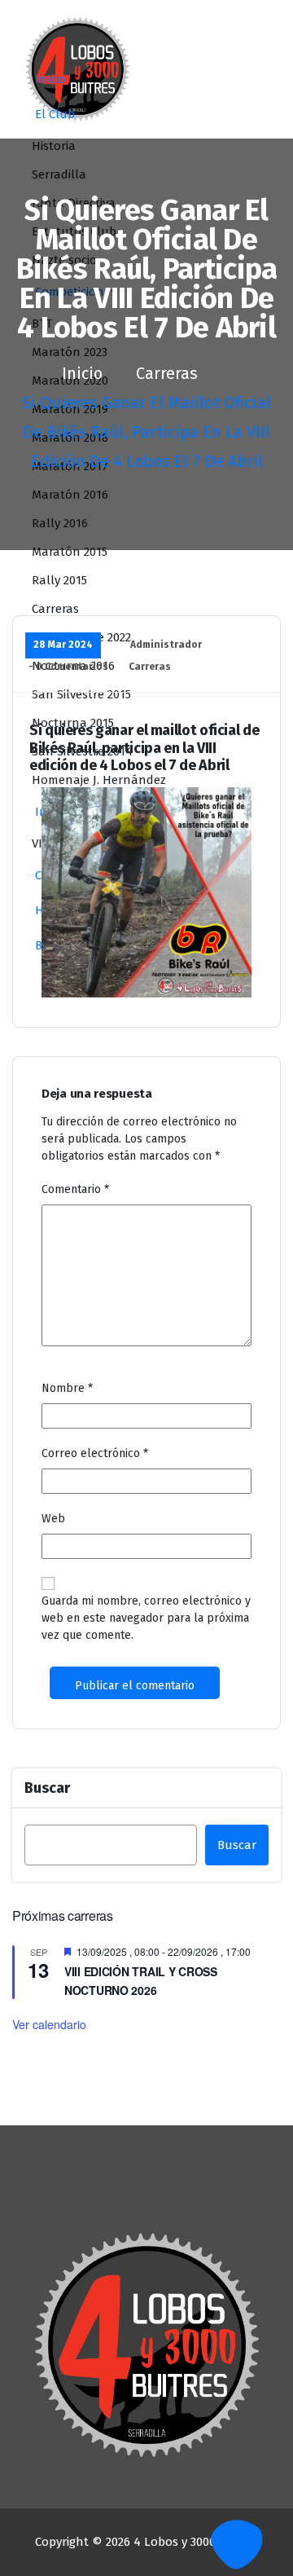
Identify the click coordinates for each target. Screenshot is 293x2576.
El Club (55, 114)
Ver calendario (49, 2024)
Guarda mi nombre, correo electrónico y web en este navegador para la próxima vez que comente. (146, 1618)
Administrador (166, 645)
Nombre (67, 1388)
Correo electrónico (95, 1453)
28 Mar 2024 (63, 645)
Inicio (50, 79)
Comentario (75, 1189)
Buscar (47, 1788)
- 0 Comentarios (68, 667)
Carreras (167, 373)
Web (53, 1519)
